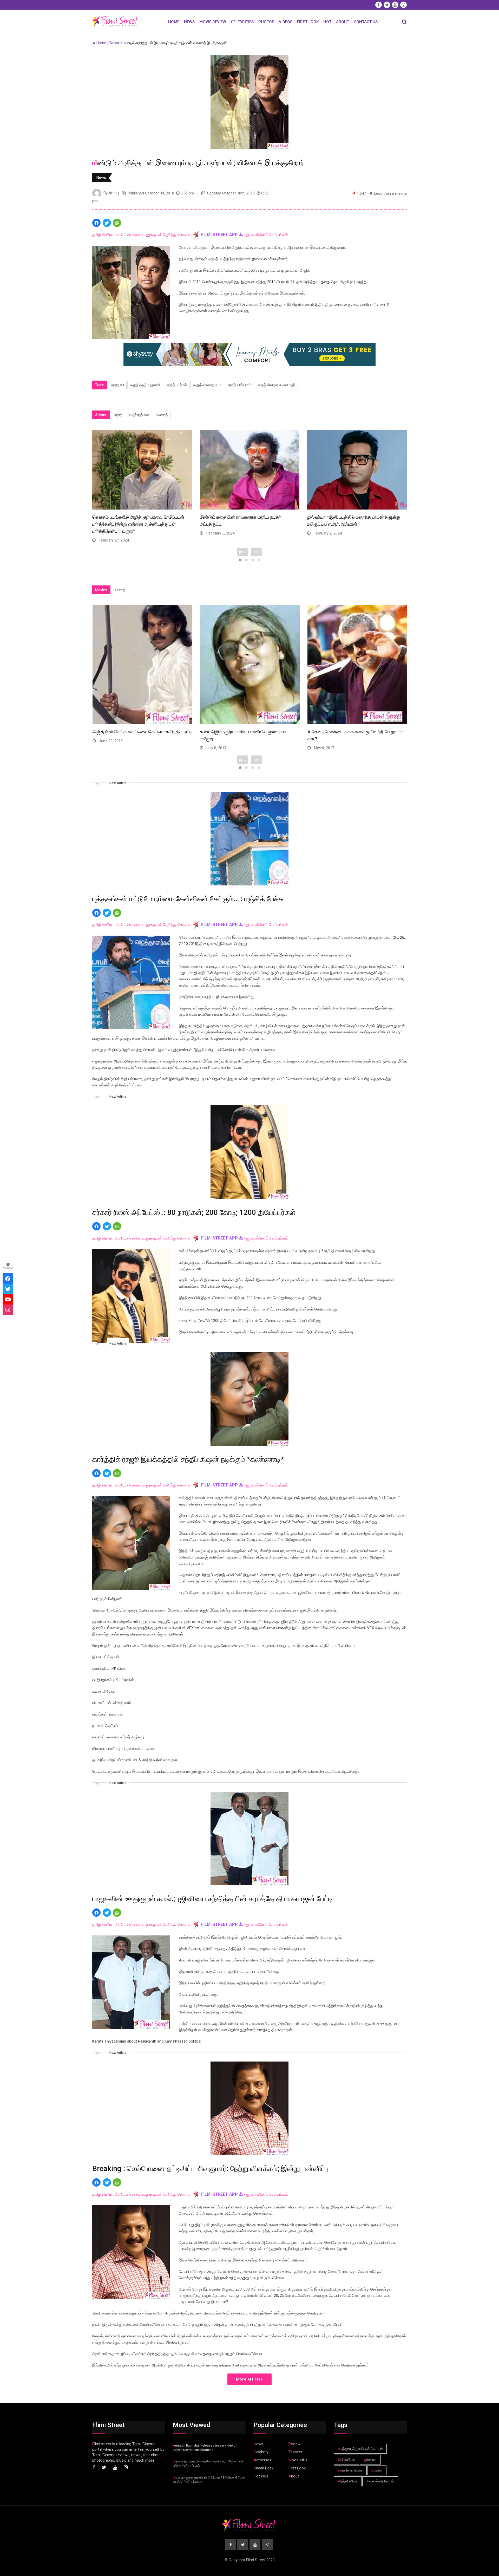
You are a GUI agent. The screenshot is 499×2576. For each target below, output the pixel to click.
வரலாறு (120, 590)
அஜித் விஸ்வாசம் (239, 385)
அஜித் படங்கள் (177, 385)
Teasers (295, 2452)
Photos (266, 22)
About (343, 22)
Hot (327, 22)
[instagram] (8, 1310)
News (189, 22)
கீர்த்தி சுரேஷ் (348, 2481)
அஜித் (118, 415)
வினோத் (162, 415)
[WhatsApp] (117, 223)
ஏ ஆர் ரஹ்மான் (139, 415)
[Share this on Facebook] (96, 223)
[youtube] (8, 1299)
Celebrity (261, 2452)
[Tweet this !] (107, 223)
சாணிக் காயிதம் (350, 2470)
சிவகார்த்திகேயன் (380, 2481)
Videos (286, 22)
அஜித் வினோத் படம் (207, 385)
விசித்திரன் (347, 2459)
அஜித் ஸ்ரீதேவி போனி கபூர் (276, 385)
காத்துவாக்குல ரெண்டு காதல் (360, 2449)
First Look (308, 22)
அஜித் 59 (117, 385)
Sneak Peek (264, 2468)
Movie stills (298, 2460)
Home (174, 22)
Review (294, 2444)
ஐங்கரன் (370, 2459)
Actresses (262, 2460)
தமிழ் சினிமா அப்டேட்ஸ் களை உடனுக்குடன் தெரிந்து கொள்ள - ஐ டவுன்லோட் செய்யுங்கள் (190, 235)
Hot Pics (261, 2476)
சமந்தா (377, 2470)
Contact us (366, 22)
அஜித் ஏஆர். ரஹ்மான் (145, 385)
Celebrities (242, 22)
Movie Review (213, 22)
